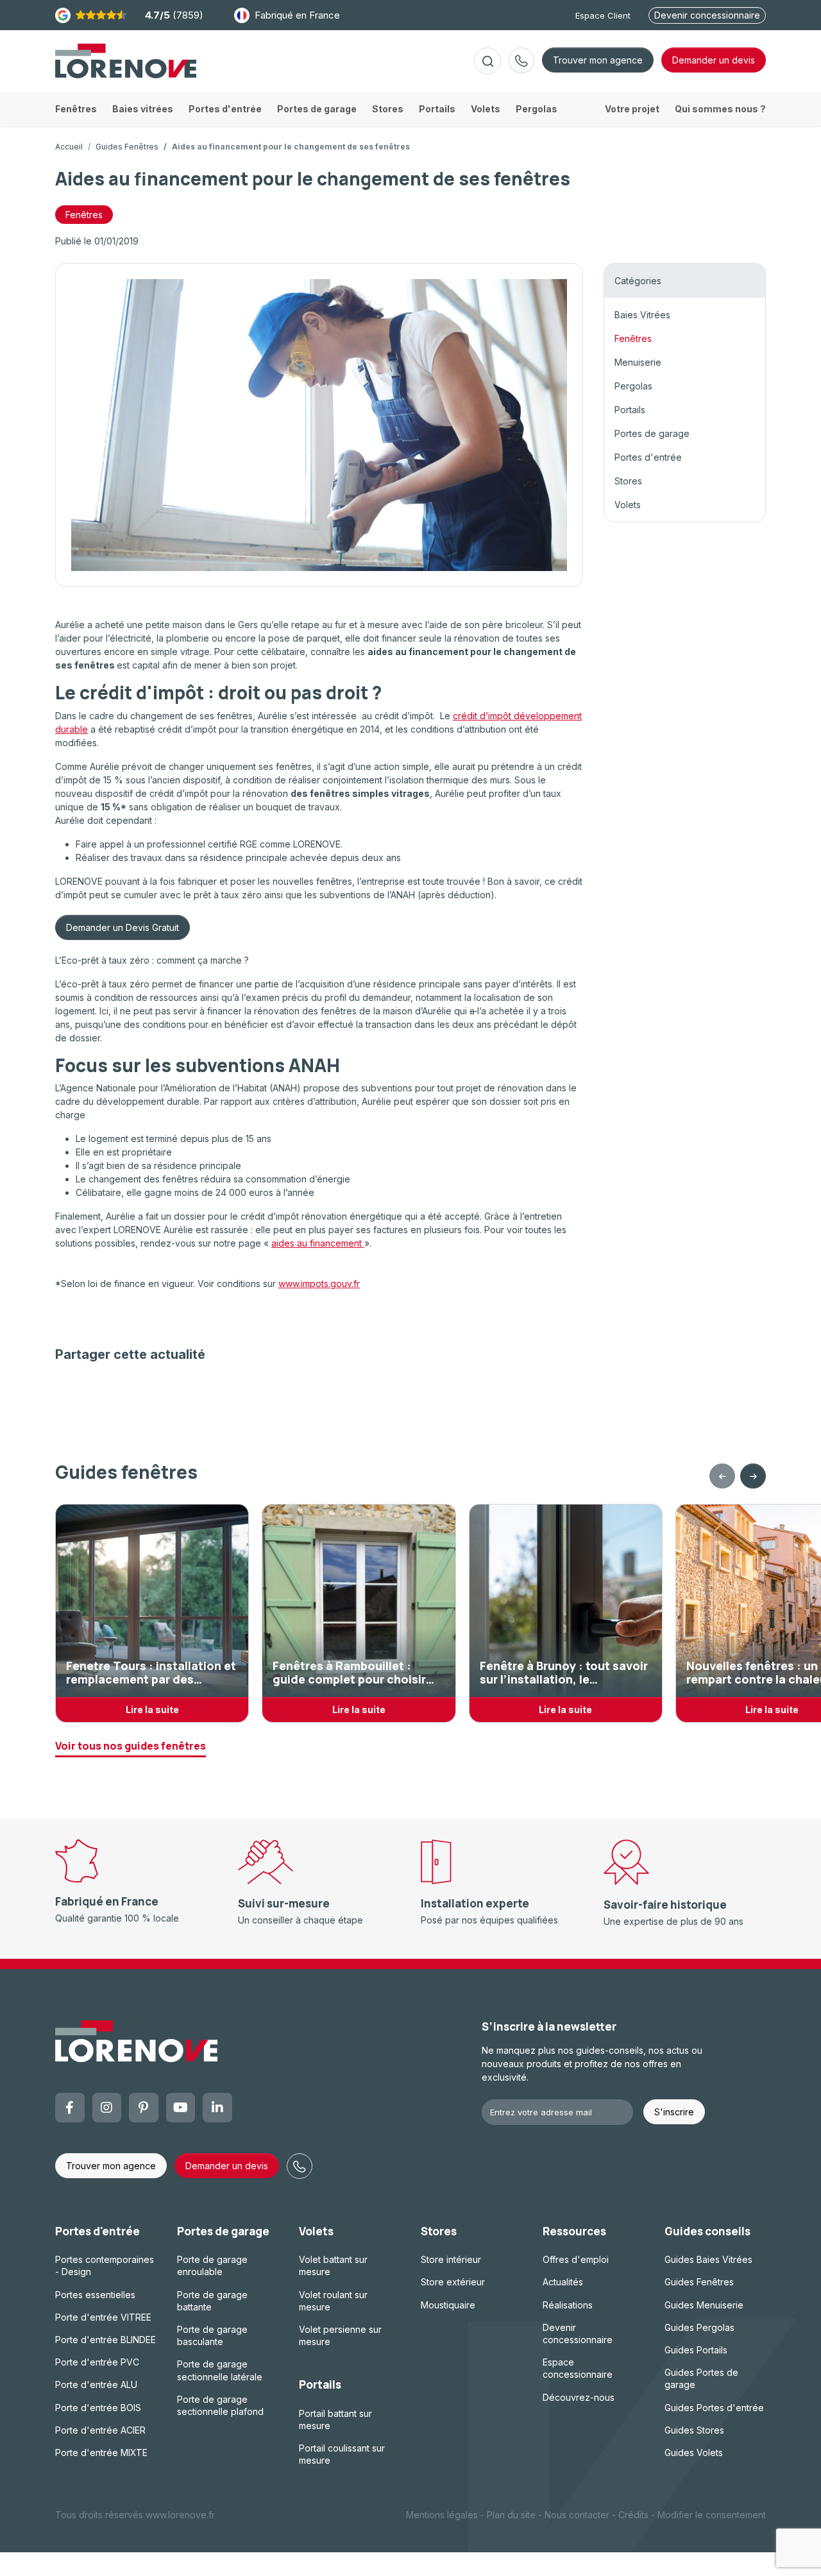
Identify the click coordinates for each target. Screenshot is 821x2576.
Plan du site (511, 2515)
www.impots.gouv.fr (319, 1284)
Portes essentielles (95, 2295)
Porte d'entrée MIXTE (101, 2452)
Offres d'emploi (576, 2259)
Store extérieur (453, 2282)
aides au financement (318, 1243)
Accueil (69, 147)
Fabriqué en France (297, 15)
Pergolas (633, 386)
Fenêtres (84, 215)
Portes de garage (652, 433)
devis (714, 60)
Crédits (633, 2515)
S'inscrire (674, 2112)
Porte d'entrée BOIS (98, 2408)
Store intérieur (451, 2259)
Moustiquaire (448, 2305)
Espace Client (603, 15)
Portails (630, 410)
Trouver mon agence (598, 60)
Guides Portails (696, 2350)
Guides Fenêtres (127, 147)
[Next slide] (753, 1476)
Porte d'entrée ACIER (100, 2430)
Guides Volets (694, 2452)
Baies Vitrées (642, 315)
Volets (628, 505)
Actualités (563, 2282)
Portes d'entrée (648, 457)
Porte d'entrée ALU (96, 2384)
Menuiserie (638, 362)
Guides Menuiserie (704, 2305)
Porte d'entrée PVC (97, 2362)
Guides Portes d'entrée (714, 2408)
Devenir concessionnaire (707, 15)
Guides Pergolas (699, 2327)
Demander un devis (227, 2166)
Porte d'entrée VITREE (103, 2317)
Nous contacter (577, 2515)
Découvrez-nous (579, 2397)
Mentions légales (442, 2515)
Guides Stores (694, 2430)
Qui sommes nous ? (720, 109)
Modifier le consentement (712, 2515)
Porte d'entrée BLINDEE (106, 2340)
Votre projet (632, 109)
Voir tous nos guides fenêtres (131, 1746)
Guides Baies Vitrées (708, 2259)
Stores (628, 481)
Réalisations (568, 2305)
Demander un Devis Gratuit (123, 927)
